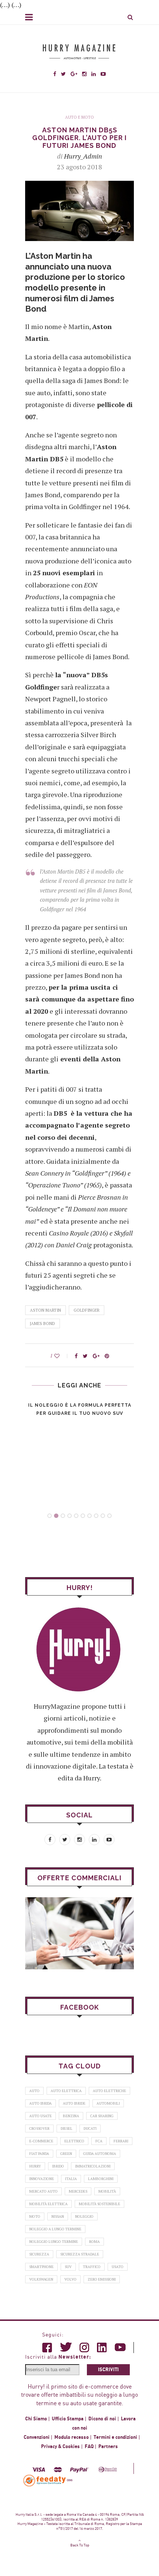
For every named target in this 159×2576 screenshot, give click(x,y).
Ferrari (121, 2141)
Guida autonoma (100, 2154)
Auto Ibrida (40, 2103)
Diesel (67, 2128)
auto (34, 2091)
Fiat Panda (39, 2154)
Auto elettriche (109, 2091)
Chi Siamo (36, 2419)
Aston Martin (45, 1310)
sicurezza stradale (80, 2254)
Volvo (70, 2279)
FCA (99, 2141)
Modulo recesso (72, 2437)
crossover (39, 2128)
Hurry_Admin (83, 156)
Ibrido (58, 2166)
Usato (118, 2267)
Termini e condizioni (115, 2437)
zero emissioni (102, 2279)
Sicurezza (39, 2254)
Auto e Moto (79, 117)
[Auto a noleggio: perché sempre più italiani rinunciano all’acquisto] (79, 1933)
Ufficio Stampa (68, 2419)
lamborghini (101, 2179)
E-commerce (41, 2141)
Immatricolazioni (93, 2166)
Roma (94, 2242)
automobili (108, 2103)
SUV (68, 2267)
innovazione (42, 2179)
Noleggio (84, 2216)
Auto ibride (74, 2103)
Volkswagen (41, 2279)
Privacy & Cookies (60, 2447)
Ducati (90, 2128)
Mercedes (78, 2191)
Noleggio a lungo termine (55, 2229)
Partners (108, 2447)
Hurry (35, 2166)
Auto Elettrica (66, 2091)
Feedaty (45, 2480)
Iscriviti (108, 2370)
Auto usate (40, 2116)
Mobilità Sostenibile (99, 2204)
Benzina (71, 2116)
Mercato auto (43, 2191)
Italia (71, 2179)
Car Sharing (102, 2116)
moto (35, 2216)
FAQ (89, 2447)
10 (109, 1516)
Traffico (92, 2267)
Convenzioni (37, 2437)
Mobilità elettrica (48, 2204)
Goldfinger (87, 1310)
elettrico (74, 2141)
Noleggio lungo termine (54, 2242)
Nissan (58, 2216)
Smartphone (41, 2267)
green (66, 2154)
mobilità (107, 2191)
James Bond (43, 1323)
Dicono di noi (102, 2419)
